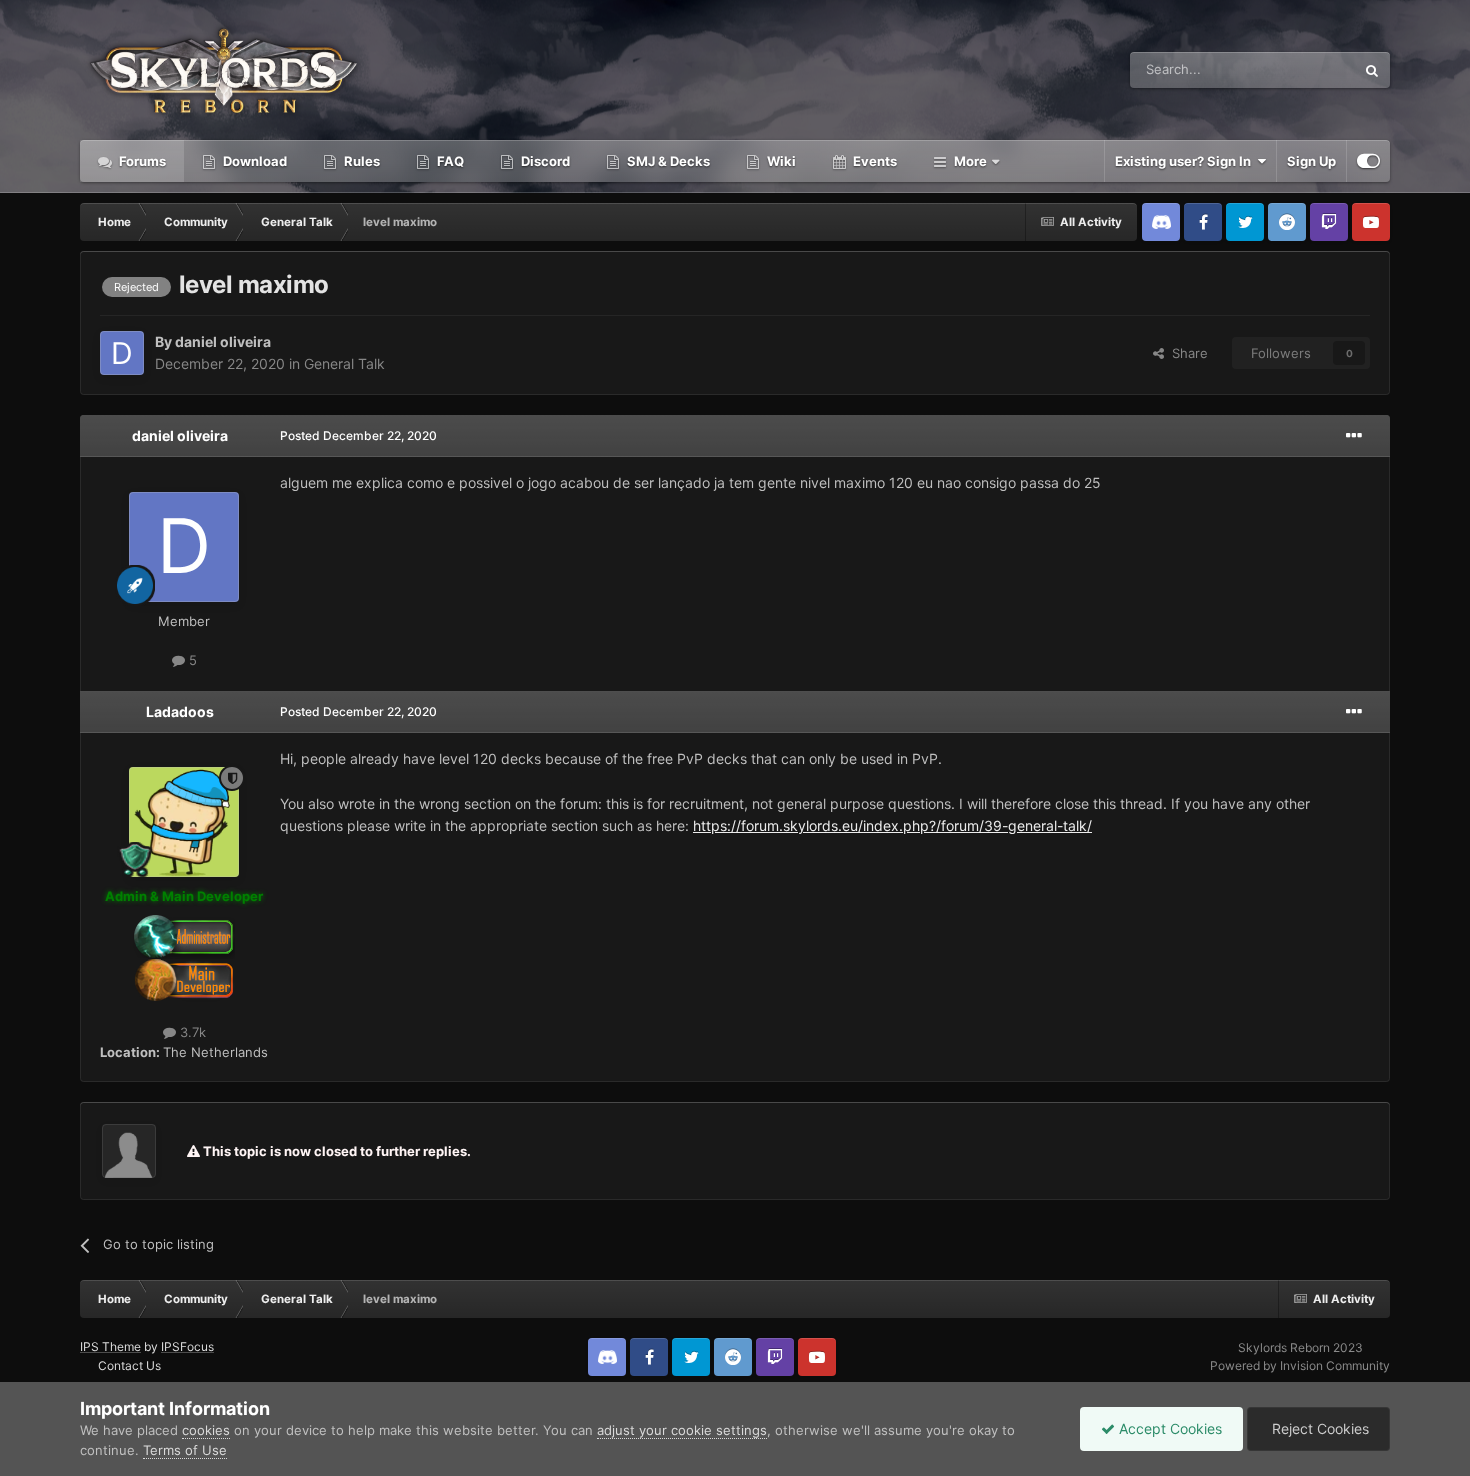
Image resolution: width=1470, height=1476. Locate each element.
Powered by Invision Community (1300, 1365)
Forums (141, 161)
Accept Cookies (1168, 1428)
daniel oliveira (223, 341)
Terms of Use (185, 1450)
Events (873, 161)
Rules (360, 161)
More (970, 161)
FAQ (449, 161)
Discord (544, 161)
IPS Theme (110, 1346)
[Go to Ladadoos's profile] (184, 822)
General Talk (344, 363)
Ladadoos (180, 711)
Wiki (780, 161)
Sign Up (1311, 161)
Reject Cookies (1318, 1428)
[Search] (1372, 70)
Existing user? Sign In (1186, 161)
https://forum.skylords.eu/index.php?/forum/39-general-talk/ (892, 825)
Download (253, 161)
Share (1186, 353)
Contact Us (129, 1365)
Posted (358, 435)
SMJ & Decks (667, 161)
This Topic (1298, 69)
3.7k (191, 1032)
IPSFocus (187, 1346)
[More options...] (1354, 436)
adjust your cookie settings (682, 1430)
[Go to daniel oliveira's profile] (122, 353)
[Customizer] (1368, 161)
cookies (206, 1430)
